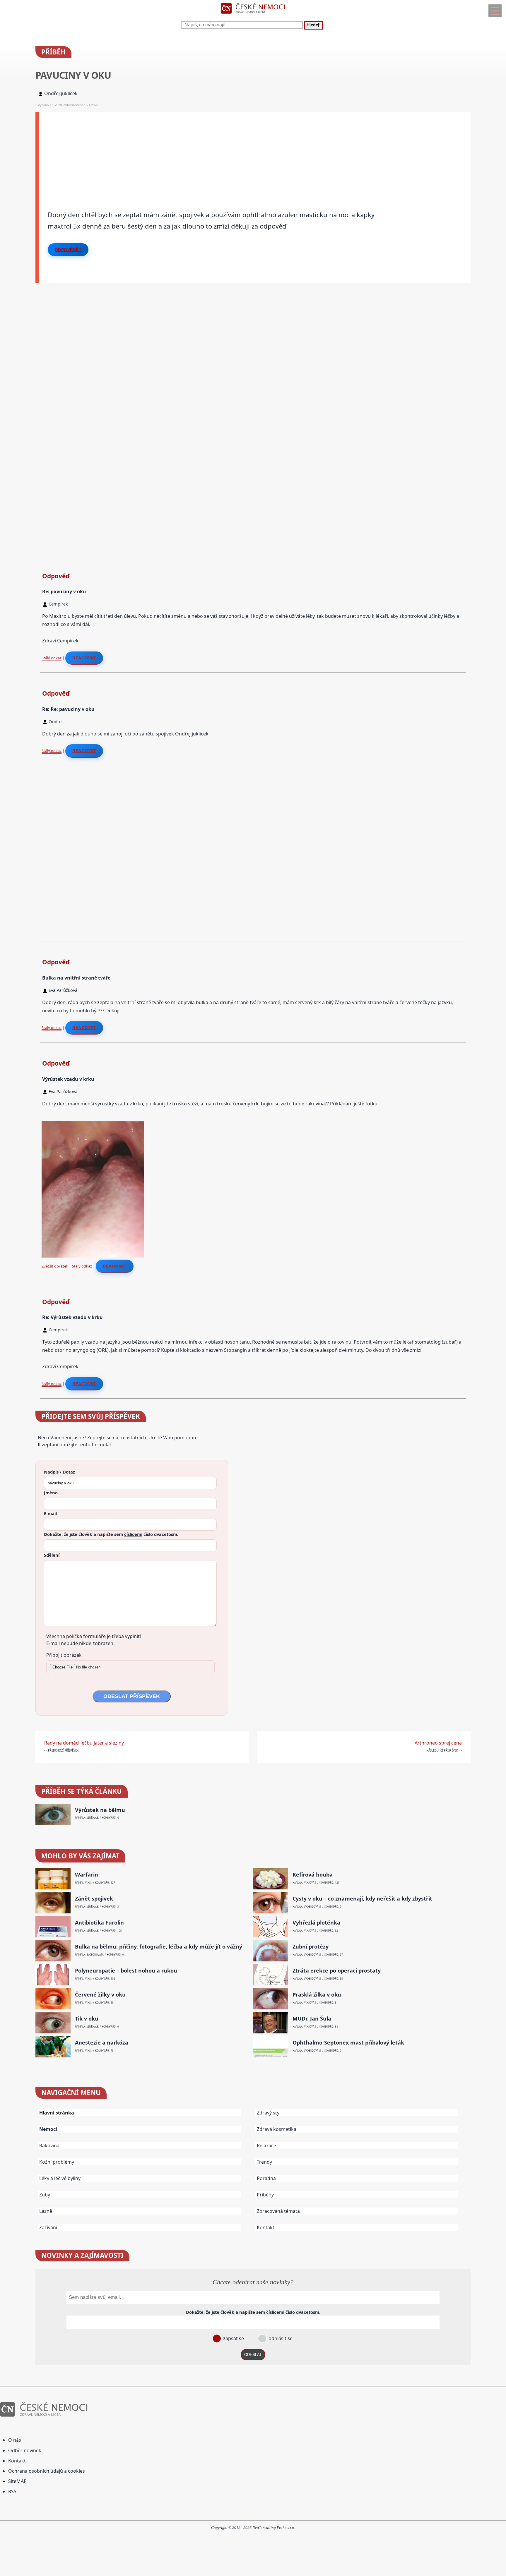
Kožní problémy (57, 2162)
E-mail (50, 1513)
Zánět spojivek (94, 1899)
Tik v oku (87, 2019)
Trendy (264, 2162)
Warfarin (87, 1875)
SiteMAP (17, 2481)
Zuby (45, 2195)
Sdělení (52, 1555)
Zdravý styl (269, 2113)
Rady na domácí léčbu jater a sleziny (84, 1743)
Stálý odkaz (52, 658)
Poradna (266, 2178)
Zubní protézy (311, 1947)
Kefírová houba (313, 1875)
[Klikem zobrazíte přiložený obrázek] (93, 1256)
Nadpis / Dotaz (59, 1472)
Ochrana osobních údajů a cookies (47, 2471)
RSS (12, 2491)
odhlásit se (280, 2338)
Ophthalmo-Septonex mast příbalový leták (348, 2043)
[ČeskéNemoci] (253, 15)
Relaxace (266, 2145)
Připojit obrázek (64, 1655)
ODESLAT (253, 2355)
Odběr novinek (25, 2450)
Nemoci (48, 2129)
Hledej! (314, 25)
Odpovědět (68, 250)
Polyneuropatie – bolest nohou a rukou (126, 1971)
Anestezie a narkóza (102, 2043)
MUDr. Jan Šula (312, 2019)
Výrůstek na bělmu (100, 1810)
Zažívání (48, 2227)
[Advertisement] (215, 153)
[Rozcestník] (495, 11)
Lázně (46, 2211)
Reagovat (84, 658)
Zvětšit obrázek (55, 1266)
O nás (15, 2440)
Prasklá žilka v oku (317, 1995)
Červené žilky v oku (100, 1995)
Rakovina (49, 2145)
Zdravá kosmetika (277, 2129)
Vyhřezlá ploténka (316, 1923)
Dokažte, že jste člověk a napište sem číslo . (111, 1534)
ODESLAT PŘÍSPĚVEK (132, 1696)
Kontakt (266, 2227)
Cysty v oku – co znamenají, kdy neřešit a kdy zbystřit (362, 1899)
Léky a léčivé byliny (60, 2178)
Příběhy (265, 2195)
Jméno (51, 1493)
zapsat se (233, 2338)
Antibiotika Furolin (99, 1923)
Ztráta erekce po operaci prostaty (337, 1971)
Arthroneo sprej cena (438, 1743)
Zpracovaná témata (278, 2211)
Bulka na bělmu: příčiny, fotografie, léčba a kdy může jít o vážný (159, 1947)
